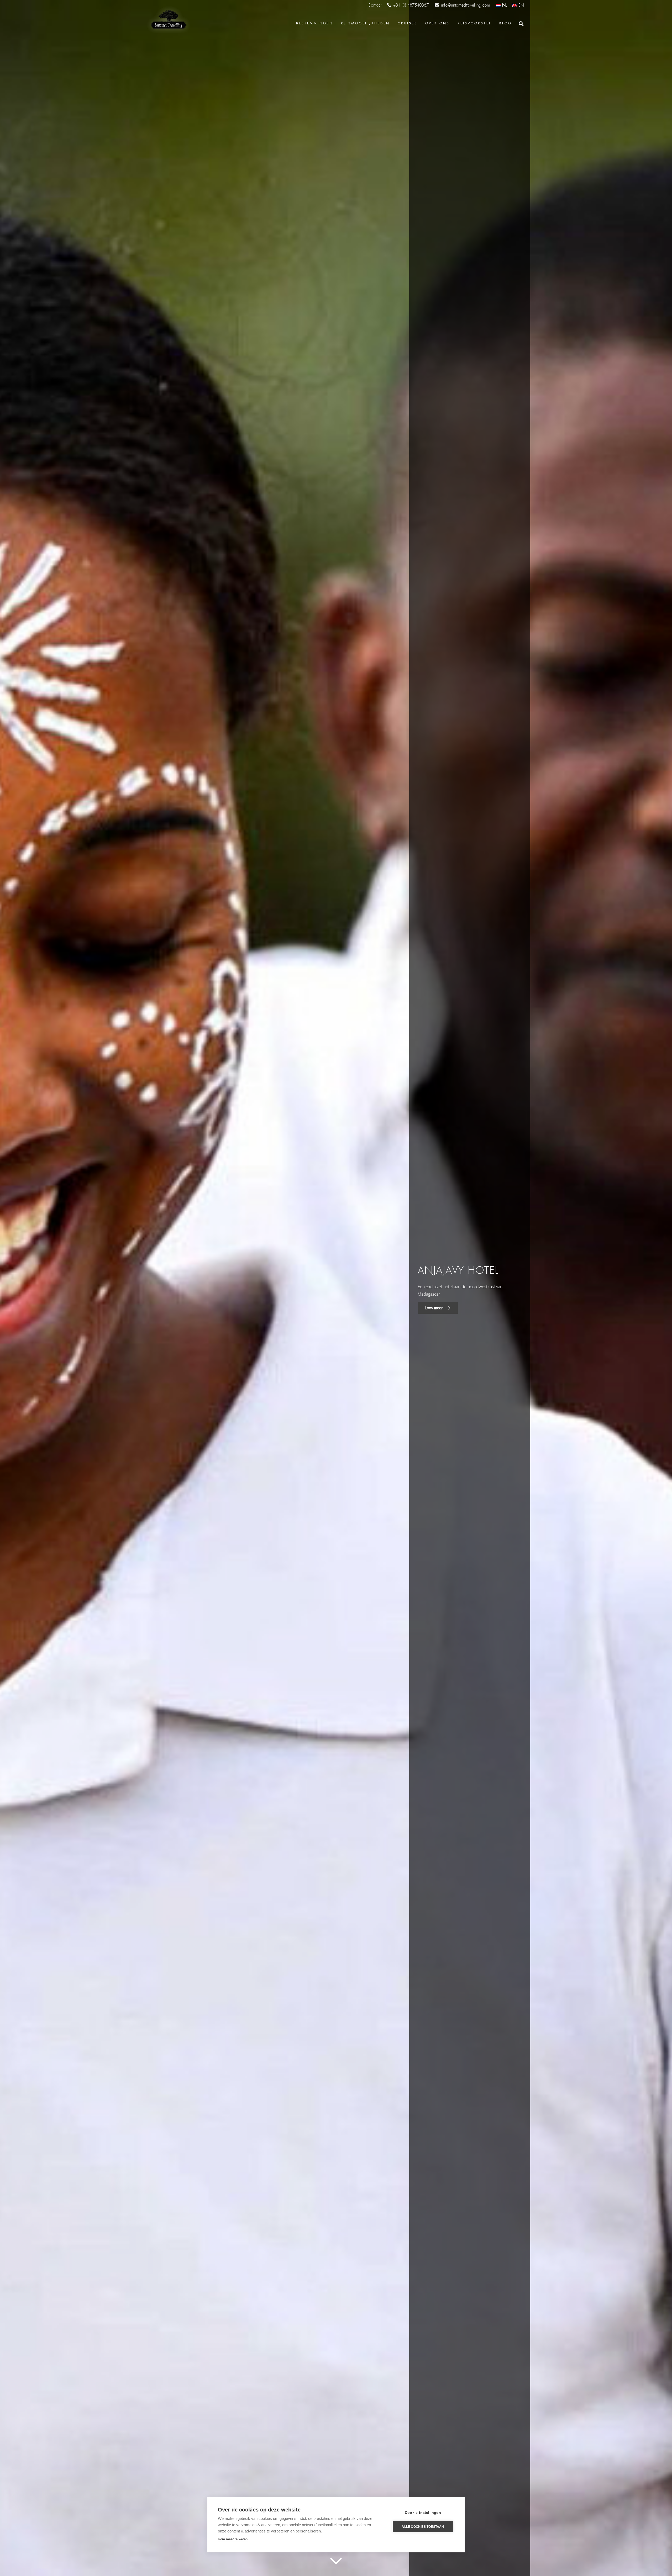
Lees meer (435, 1308)
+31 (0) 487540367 (411, 5)
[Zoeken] (521, 24)
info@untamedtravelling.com (466, 5)
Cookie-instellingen (423, 2513)
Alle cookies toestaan (423, 2527)
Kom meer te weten (233, 2539)
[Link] (168, 20)
